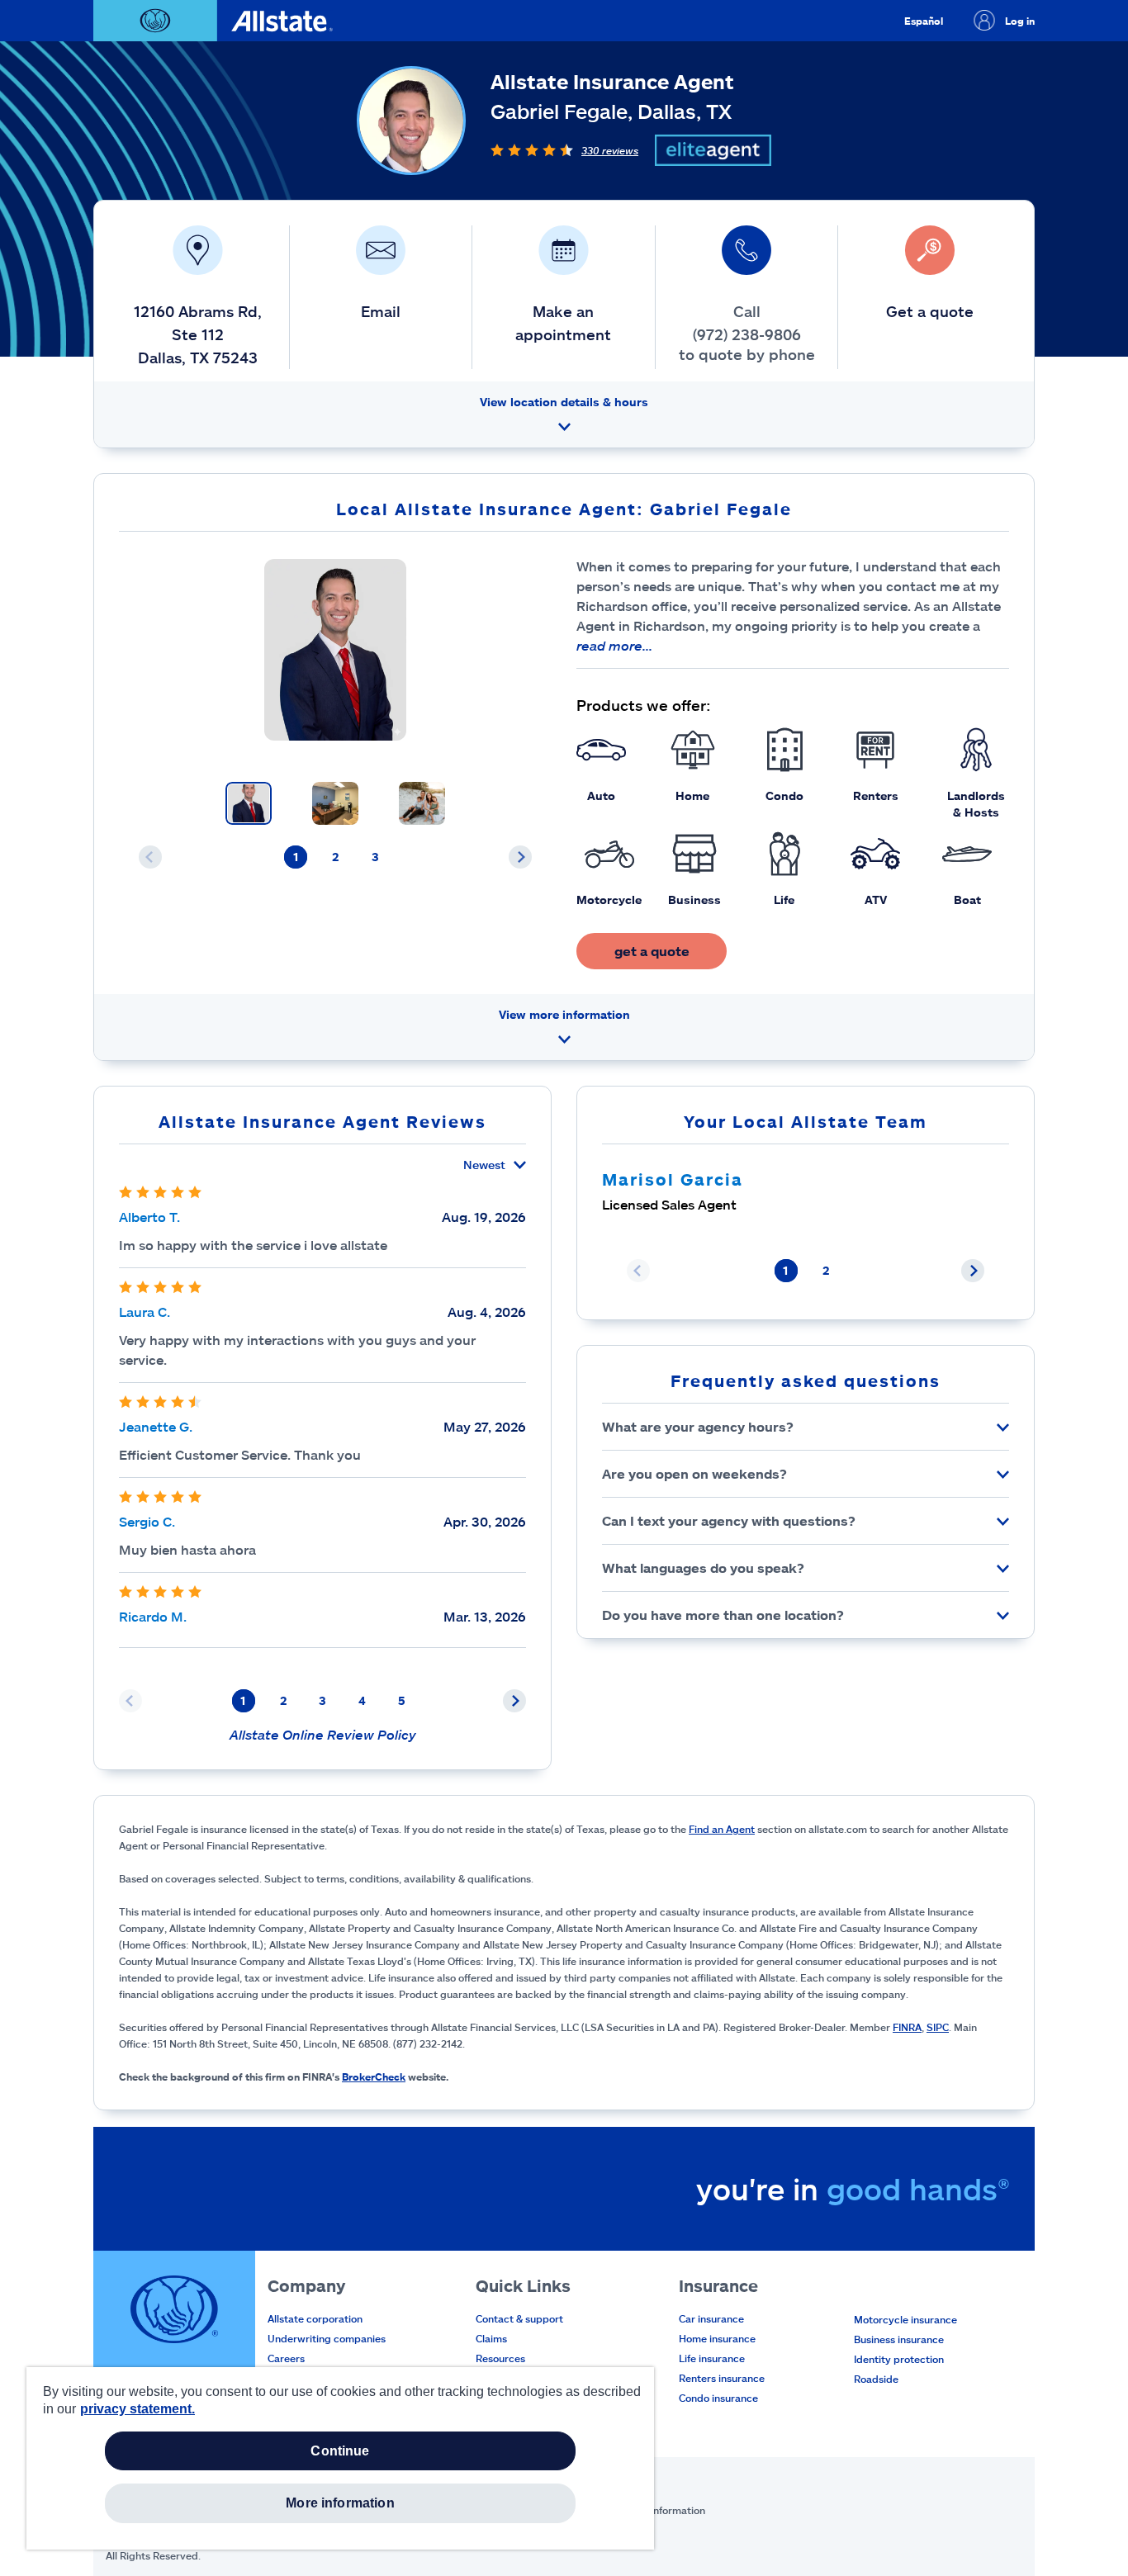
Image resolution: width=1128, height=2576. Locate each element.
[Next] (520, 857)
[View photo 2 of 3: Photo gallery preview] (335, 803)
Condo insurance (718, 2398)
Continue (340, 2451)
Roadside (876, 2379)
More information (340, 2503)
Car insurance (711, 2318)
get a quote (652, 951)
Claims (491, 2338)
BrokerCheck (374, 2076)
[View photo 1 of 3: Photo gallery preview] (249, 803)
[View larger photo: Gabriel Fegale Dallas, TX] (335, 650)
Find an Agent (722, 1829)
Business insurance (899, 2339)
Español (924, 21)
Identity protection (899, 2359)
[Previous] (150, 857)
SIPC (938, 2027)
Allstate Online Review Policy (323, 1734)
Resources (500, 2358)
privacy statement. (137, 2409)
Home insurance (717, 2338)
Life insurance (712, 2358)
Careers (286, 2358)
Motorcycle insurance (905, 2319)
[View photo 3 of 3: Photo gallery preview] (422, 803)
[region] (340, 2458)
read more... (614, 645)
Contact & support (519, 2318)
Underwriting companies (327, 2338)
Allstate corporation (315, 2318)
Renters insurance (722, 2378)
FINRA (907, 2027)
